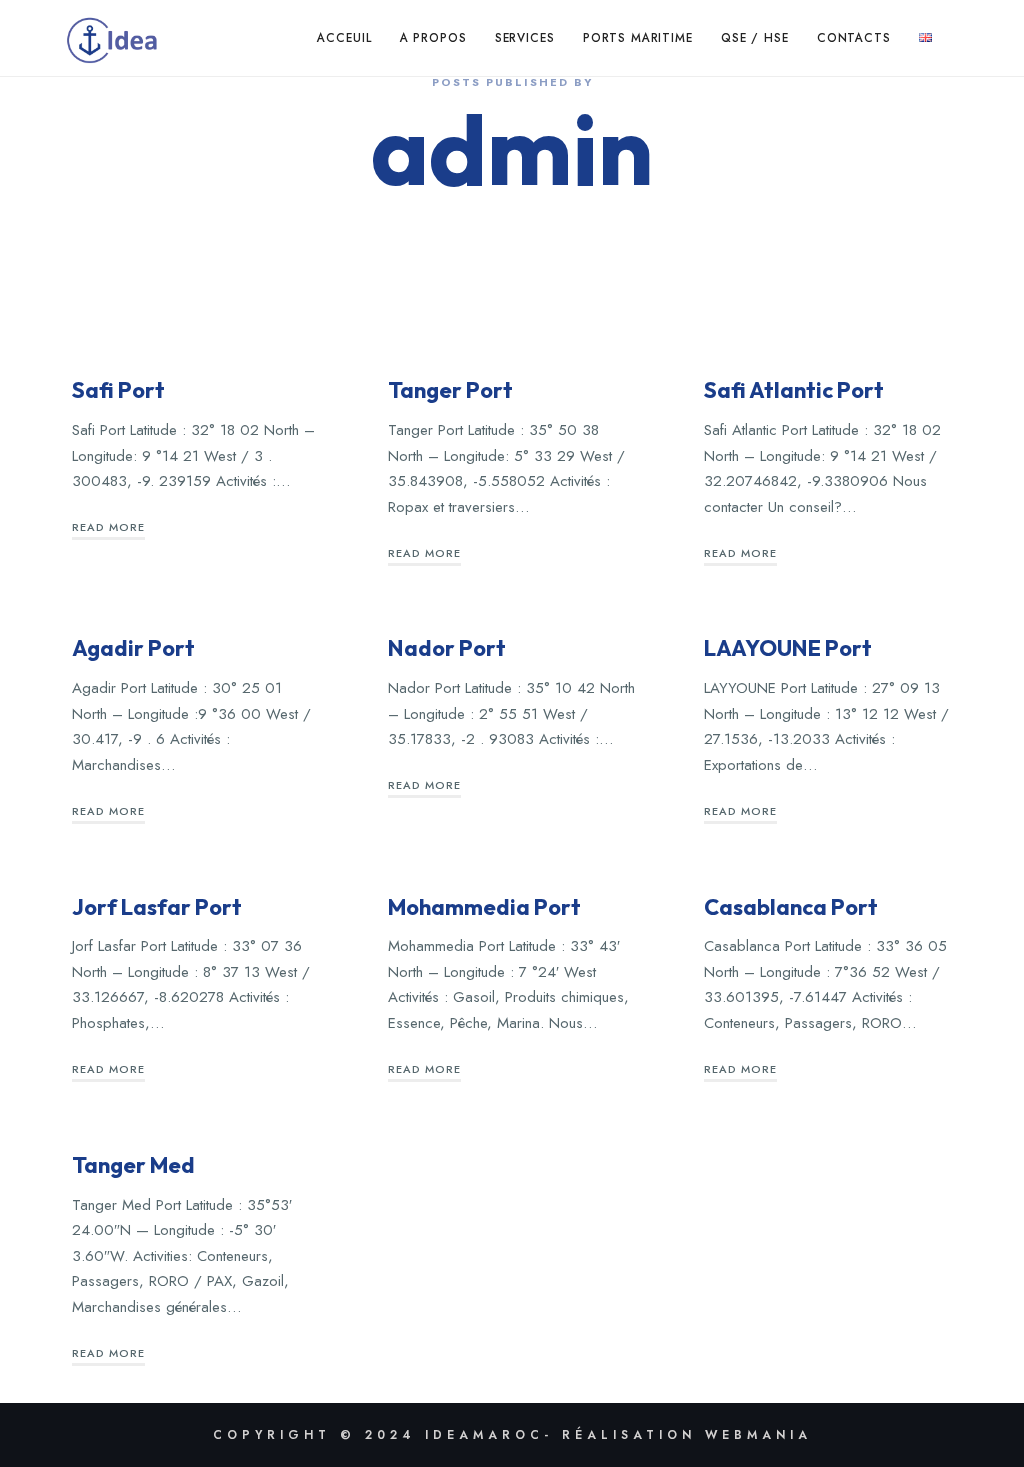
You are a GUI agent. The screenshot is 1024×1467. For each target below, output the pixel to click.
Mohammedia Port (484, 907)
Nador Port (447, 648)
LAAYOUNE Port (788, 648)
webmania (758, 1435)
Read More (108, 527)
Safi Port (118, 390)
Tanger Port (450, 390)
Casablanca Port (791, 907)
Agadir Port (133, 648)
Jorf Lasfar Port (157, 907)
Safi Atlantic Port (794, 390)
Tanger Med (133, 1165)
